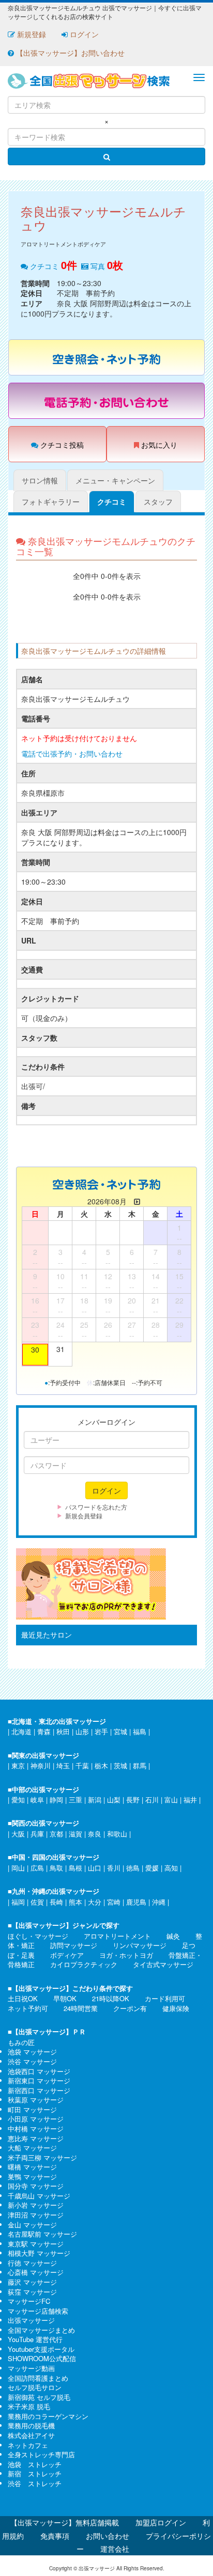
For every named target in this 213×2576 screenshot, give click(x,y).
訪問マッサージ (74, 1945)
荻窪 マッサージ (32, 2292)
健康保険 (176, 2008)
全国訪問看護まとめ (38, 2378)
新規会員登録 (84, 1515)
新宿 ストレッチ (35, 2473)
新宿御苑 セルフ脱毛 (39, 2397)
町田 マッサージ (32, 2109)
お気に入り (158, 445)
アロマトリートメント (117, 1936)
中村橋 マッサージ (36, 2129)
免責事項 (55, 2536)
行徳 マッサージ (32, 2263)
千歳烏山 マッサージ (39, 2196)
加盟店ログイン (161, 2522)
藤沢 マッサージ (32, 2282)
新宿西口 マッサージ (39, 2090)
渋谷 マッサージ (32, 2061)
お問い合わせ (108, 2536)
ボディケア (67, 1955)
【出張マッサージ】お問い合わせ (69, 53)
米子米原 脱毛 (29, 2406)
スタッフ (158, 501)
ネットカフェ (28, 2445)
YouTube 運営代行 (35, 2339)
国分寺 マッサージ (36, 2186)
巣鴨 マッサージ (32, 2177)
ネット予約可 (28, 2008)
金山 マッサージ (32, 2225)
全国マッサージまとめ (41, 2330)
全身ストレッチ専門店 (41, 2454)
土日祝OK (23, 1998)
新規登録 (31, 34)
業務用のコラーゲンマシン (48, 2416)
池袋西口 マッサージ (39, 2071)
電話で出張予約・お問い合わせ (72, 753)
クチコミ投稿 (61, 445)
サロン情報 (40, 480)
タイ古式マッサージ (163, 1964)
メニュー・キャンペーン (115, 480)
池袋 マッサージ (32, 2052)
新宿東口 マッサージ (39, 2080)
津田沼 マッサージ (36, 2215)
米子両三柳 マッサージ (42, 2157)
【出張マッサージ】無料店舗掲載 (65, 2522)
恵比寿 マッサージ (36, 2138)
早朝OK (65, 1998)
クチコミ (112, 501)
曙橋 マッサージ (32, 2167)
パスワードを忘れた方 (96, 1507)
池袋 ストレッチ (35, 2464)
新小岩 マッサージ (36, 2205)
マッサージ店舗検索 (38, 2311)
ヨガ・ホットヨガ (126, 1955)
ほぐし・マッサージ (38, 1936)
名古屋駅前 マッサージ (42, 2234)
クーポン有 (130, 2008)
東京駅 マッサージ (36, 2244)
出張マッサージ (31, 2320)
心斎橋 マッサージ (36, 2272)
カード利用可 (165, 1998)
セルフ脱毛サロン (35, 2387)
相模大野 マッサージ (39, 2253)
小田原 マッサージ (36, 2119)
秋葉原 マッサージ (36, 2100)
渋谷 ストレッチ (35, 2483)
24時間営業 (81, 2008)
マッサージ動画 (31, 2368)
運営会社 (115, 2549)
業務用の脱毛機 (31, 2425)
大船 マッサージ (32, 2148)
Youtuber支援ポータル (41, 2349)
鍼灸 (173, 1936)
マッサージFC (29, 2301)
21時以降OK (111, 1998)
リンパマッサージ (140, 1945)
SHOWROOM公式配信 (42, 2358)
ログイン (83, 34)
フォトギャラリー (51, 501)
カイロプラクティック (84, 1964)
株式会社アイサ (31, 2435)
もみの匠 (21, 2042)
